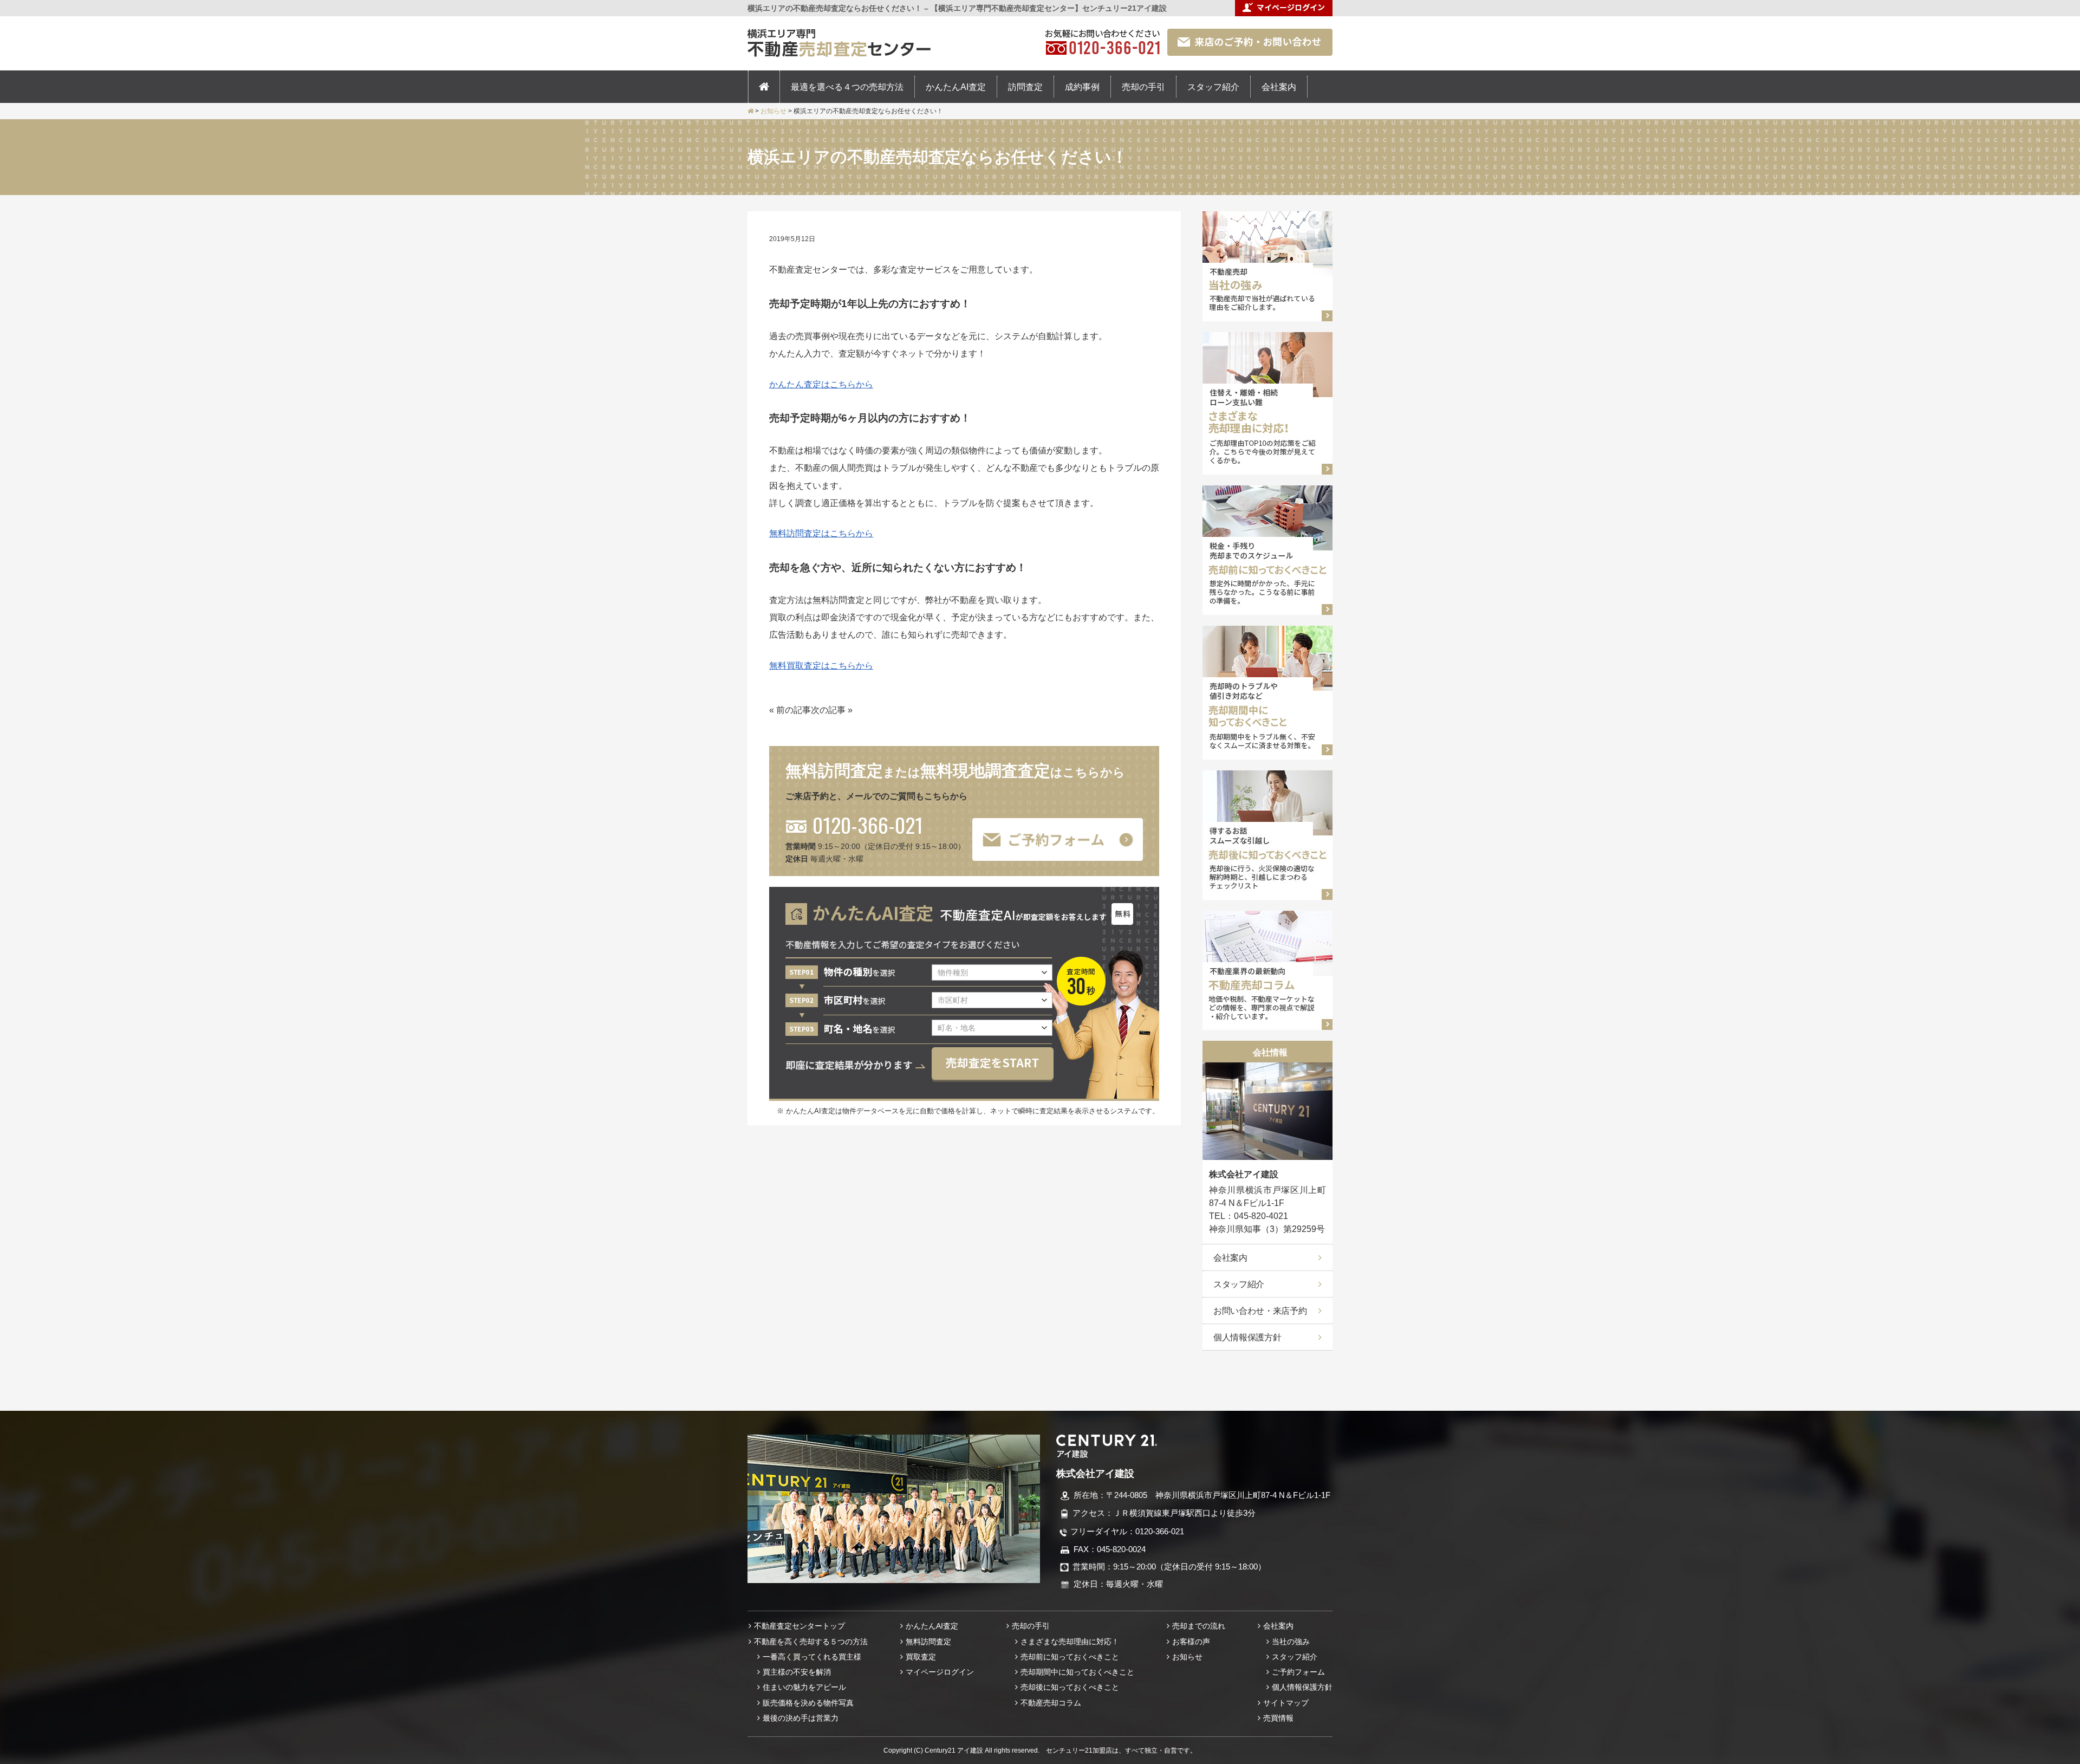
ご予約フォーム (1298, 1672)
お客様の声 (1191, 1642)
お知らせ (1187, 1657)
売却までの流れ (1199, 1626)
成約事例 (1082, 87)
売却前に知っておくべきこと (1070, 1657)
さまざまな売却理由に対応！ (1070, 1642)
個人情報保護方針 (1247, 1337)
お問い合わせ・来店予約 (1260, 1311)
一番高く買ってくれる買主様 (812, 1657)
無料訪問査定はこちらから (821, 533)
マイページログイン (940, 1672)
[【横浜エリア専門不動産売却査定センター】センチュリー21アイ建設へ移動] (750, 111)
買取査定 (921, 1657)
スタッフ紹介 (1213, 87)
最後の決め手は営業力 (801, 1718)
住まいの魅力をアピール (804, 1687)
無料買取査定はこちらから (821, 665)
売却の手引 (1143, 87)
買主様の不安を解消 (797, 1672)
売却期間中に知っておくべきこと (1077, 1672)
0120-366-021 (868, 825)
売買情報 (1278, 1718)
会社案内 (1279, 87)
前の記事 (794, 710)
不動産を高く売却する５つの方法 (811, 1642)
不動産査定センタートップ (799, 1626)
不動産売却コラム (1051, 1703)
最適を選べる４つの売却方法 (847, 87)
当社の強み (1291, 1642)
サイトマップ (1286, 1703)
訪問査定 (1025, 87)
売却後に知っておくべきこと (1070, 1687)
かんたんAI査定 (956, 87)
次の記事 (828, 710)
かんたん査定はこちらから (821, 384)
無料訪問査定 (928, 1642)
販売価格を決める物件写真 (808, 1703)
